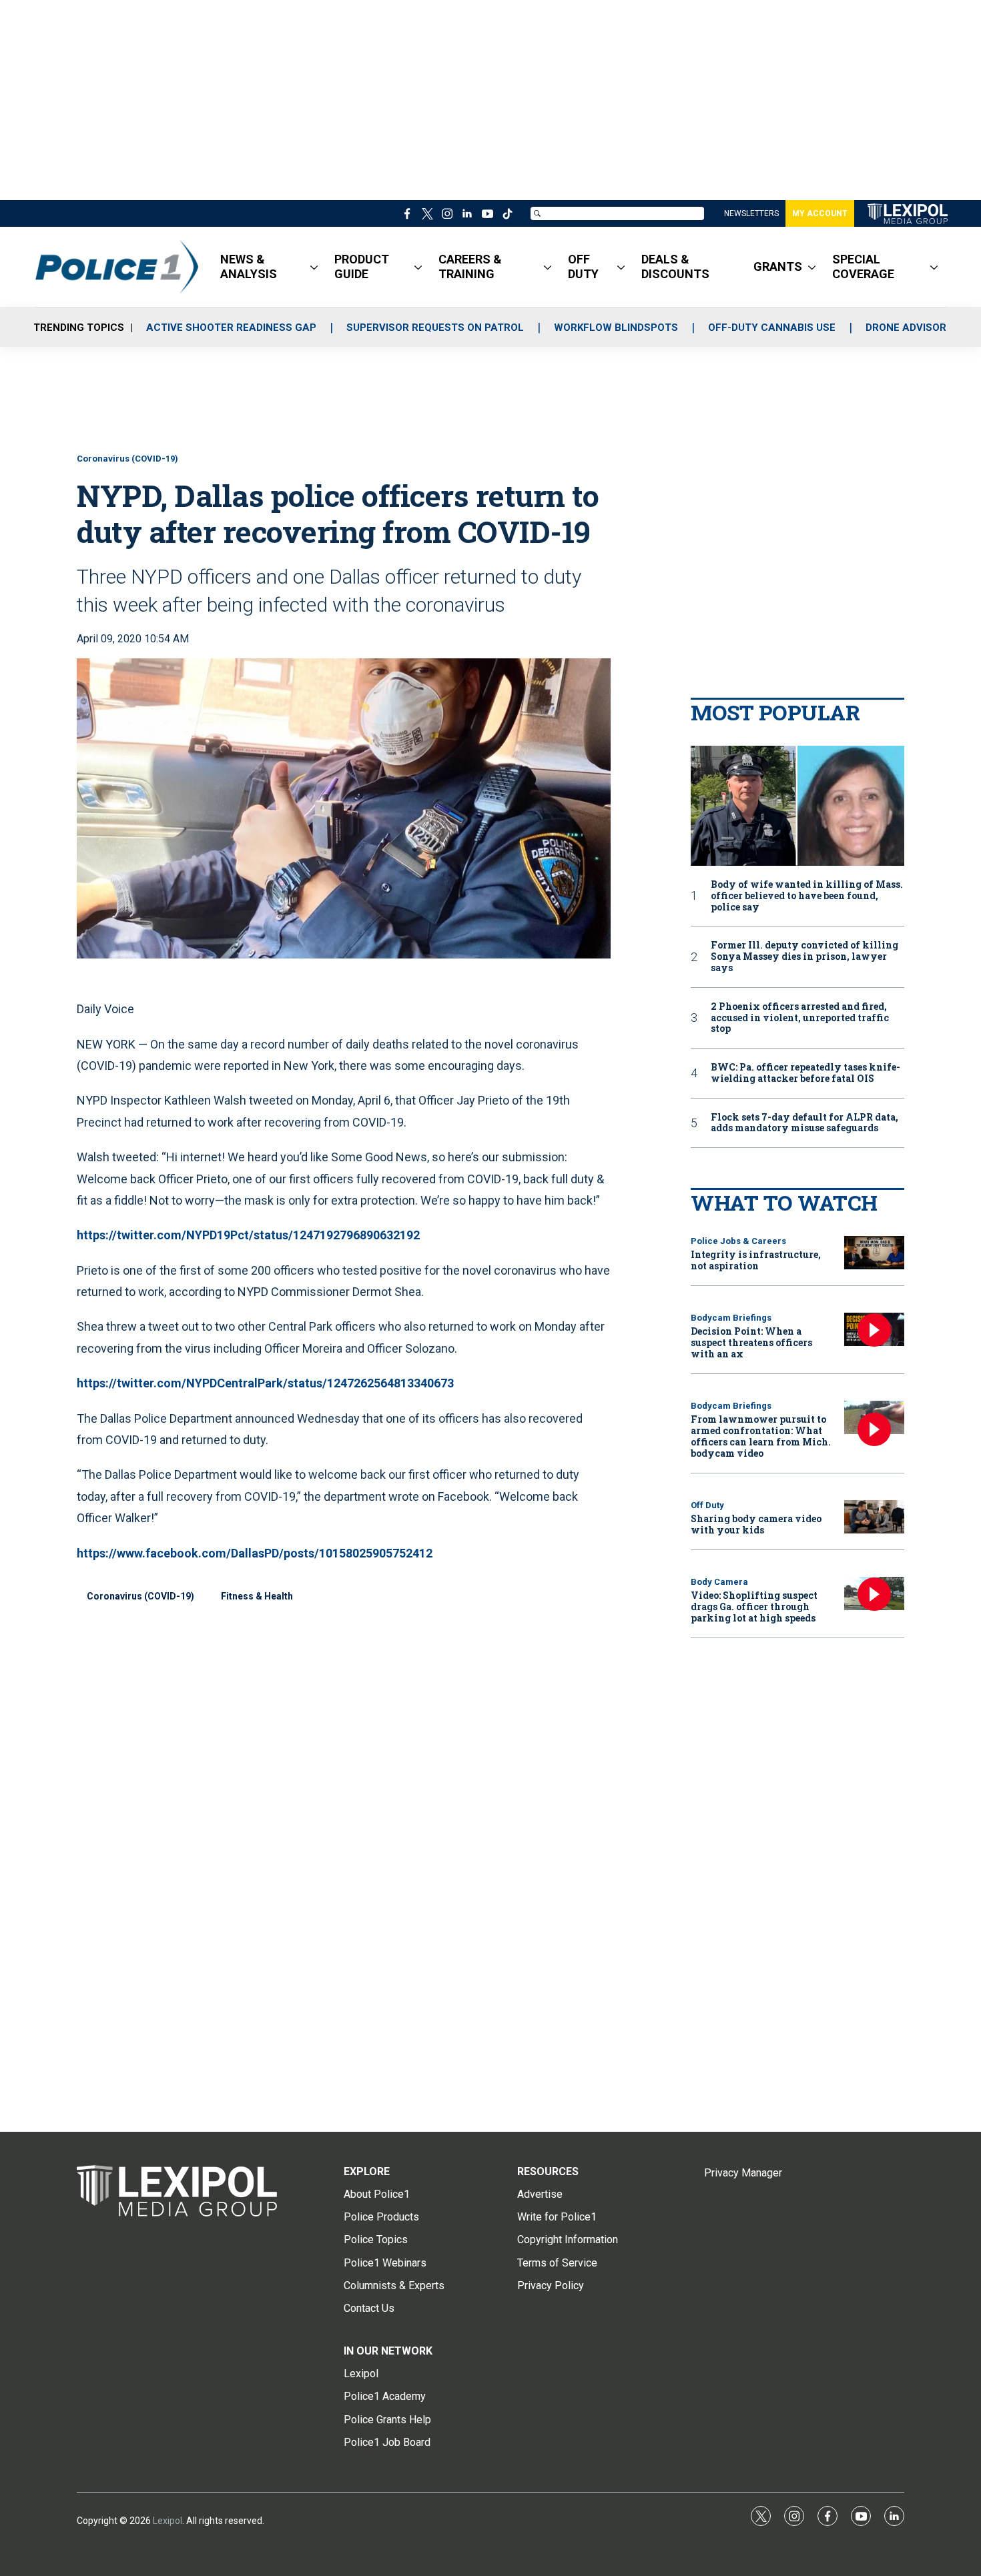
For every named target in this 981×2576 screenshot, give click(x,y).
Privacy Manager (743, 2173)
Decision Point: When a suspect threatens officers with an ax (751, 1342)
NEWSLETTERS (751, 213)
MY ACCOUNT (820, 213)
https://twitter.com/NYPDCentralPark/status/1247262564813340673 (265, 1383)
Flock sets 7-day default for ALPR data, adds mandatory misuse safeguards (804, 1123)
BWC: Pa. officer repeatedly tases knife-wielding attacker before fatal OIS (805, 1073)
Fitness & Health (257, 1596)
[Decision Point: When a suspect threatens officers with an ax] (874, 1330)
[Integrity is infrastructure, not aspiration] (874, 1253)
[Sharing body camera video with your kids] (874, 1517)
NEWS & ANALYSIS (249, 266)
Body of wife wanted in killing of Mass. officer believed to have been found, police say (807, 896)
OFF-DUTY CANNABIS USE (772, 328)
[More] (314, 267)
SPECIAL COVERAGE (863, 266)
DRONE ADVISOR (906, 328)
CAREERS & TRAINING (470, 266)
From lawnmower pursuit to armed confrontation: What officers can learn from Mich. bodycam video (761, 1436)
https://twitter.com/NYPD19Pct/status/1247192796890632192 (248, 1235)
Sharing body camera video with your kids (756, 1524)
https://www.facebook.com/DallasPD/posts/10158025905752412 (255, 1553)
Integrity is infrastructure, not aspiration (756, 1260)
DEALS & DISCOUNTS (675, 266)
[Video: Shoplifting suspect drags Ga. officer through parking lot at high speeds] (874, 1594)
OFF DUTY (583, 266)
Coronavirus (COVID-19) (127, 459)
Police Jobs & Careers (738, 1241)
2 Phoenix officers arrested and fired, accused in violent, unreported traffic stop (800, 1018)
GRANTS (778, 266)
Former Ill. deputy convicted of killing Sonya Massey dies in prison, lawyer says (804, 956)
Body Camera (719, 1582)
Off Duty (707, 1505)
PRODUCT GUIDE (362, 266)
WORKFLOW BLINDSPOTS (616, 328)
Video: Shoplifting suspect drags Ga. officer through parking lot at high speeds (754, 1606)
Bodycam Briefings (731, 1318)
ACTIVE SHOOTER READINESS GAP (231, 328)
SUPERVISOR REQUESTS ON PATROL (435, 328)
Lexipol (168, 2521)
